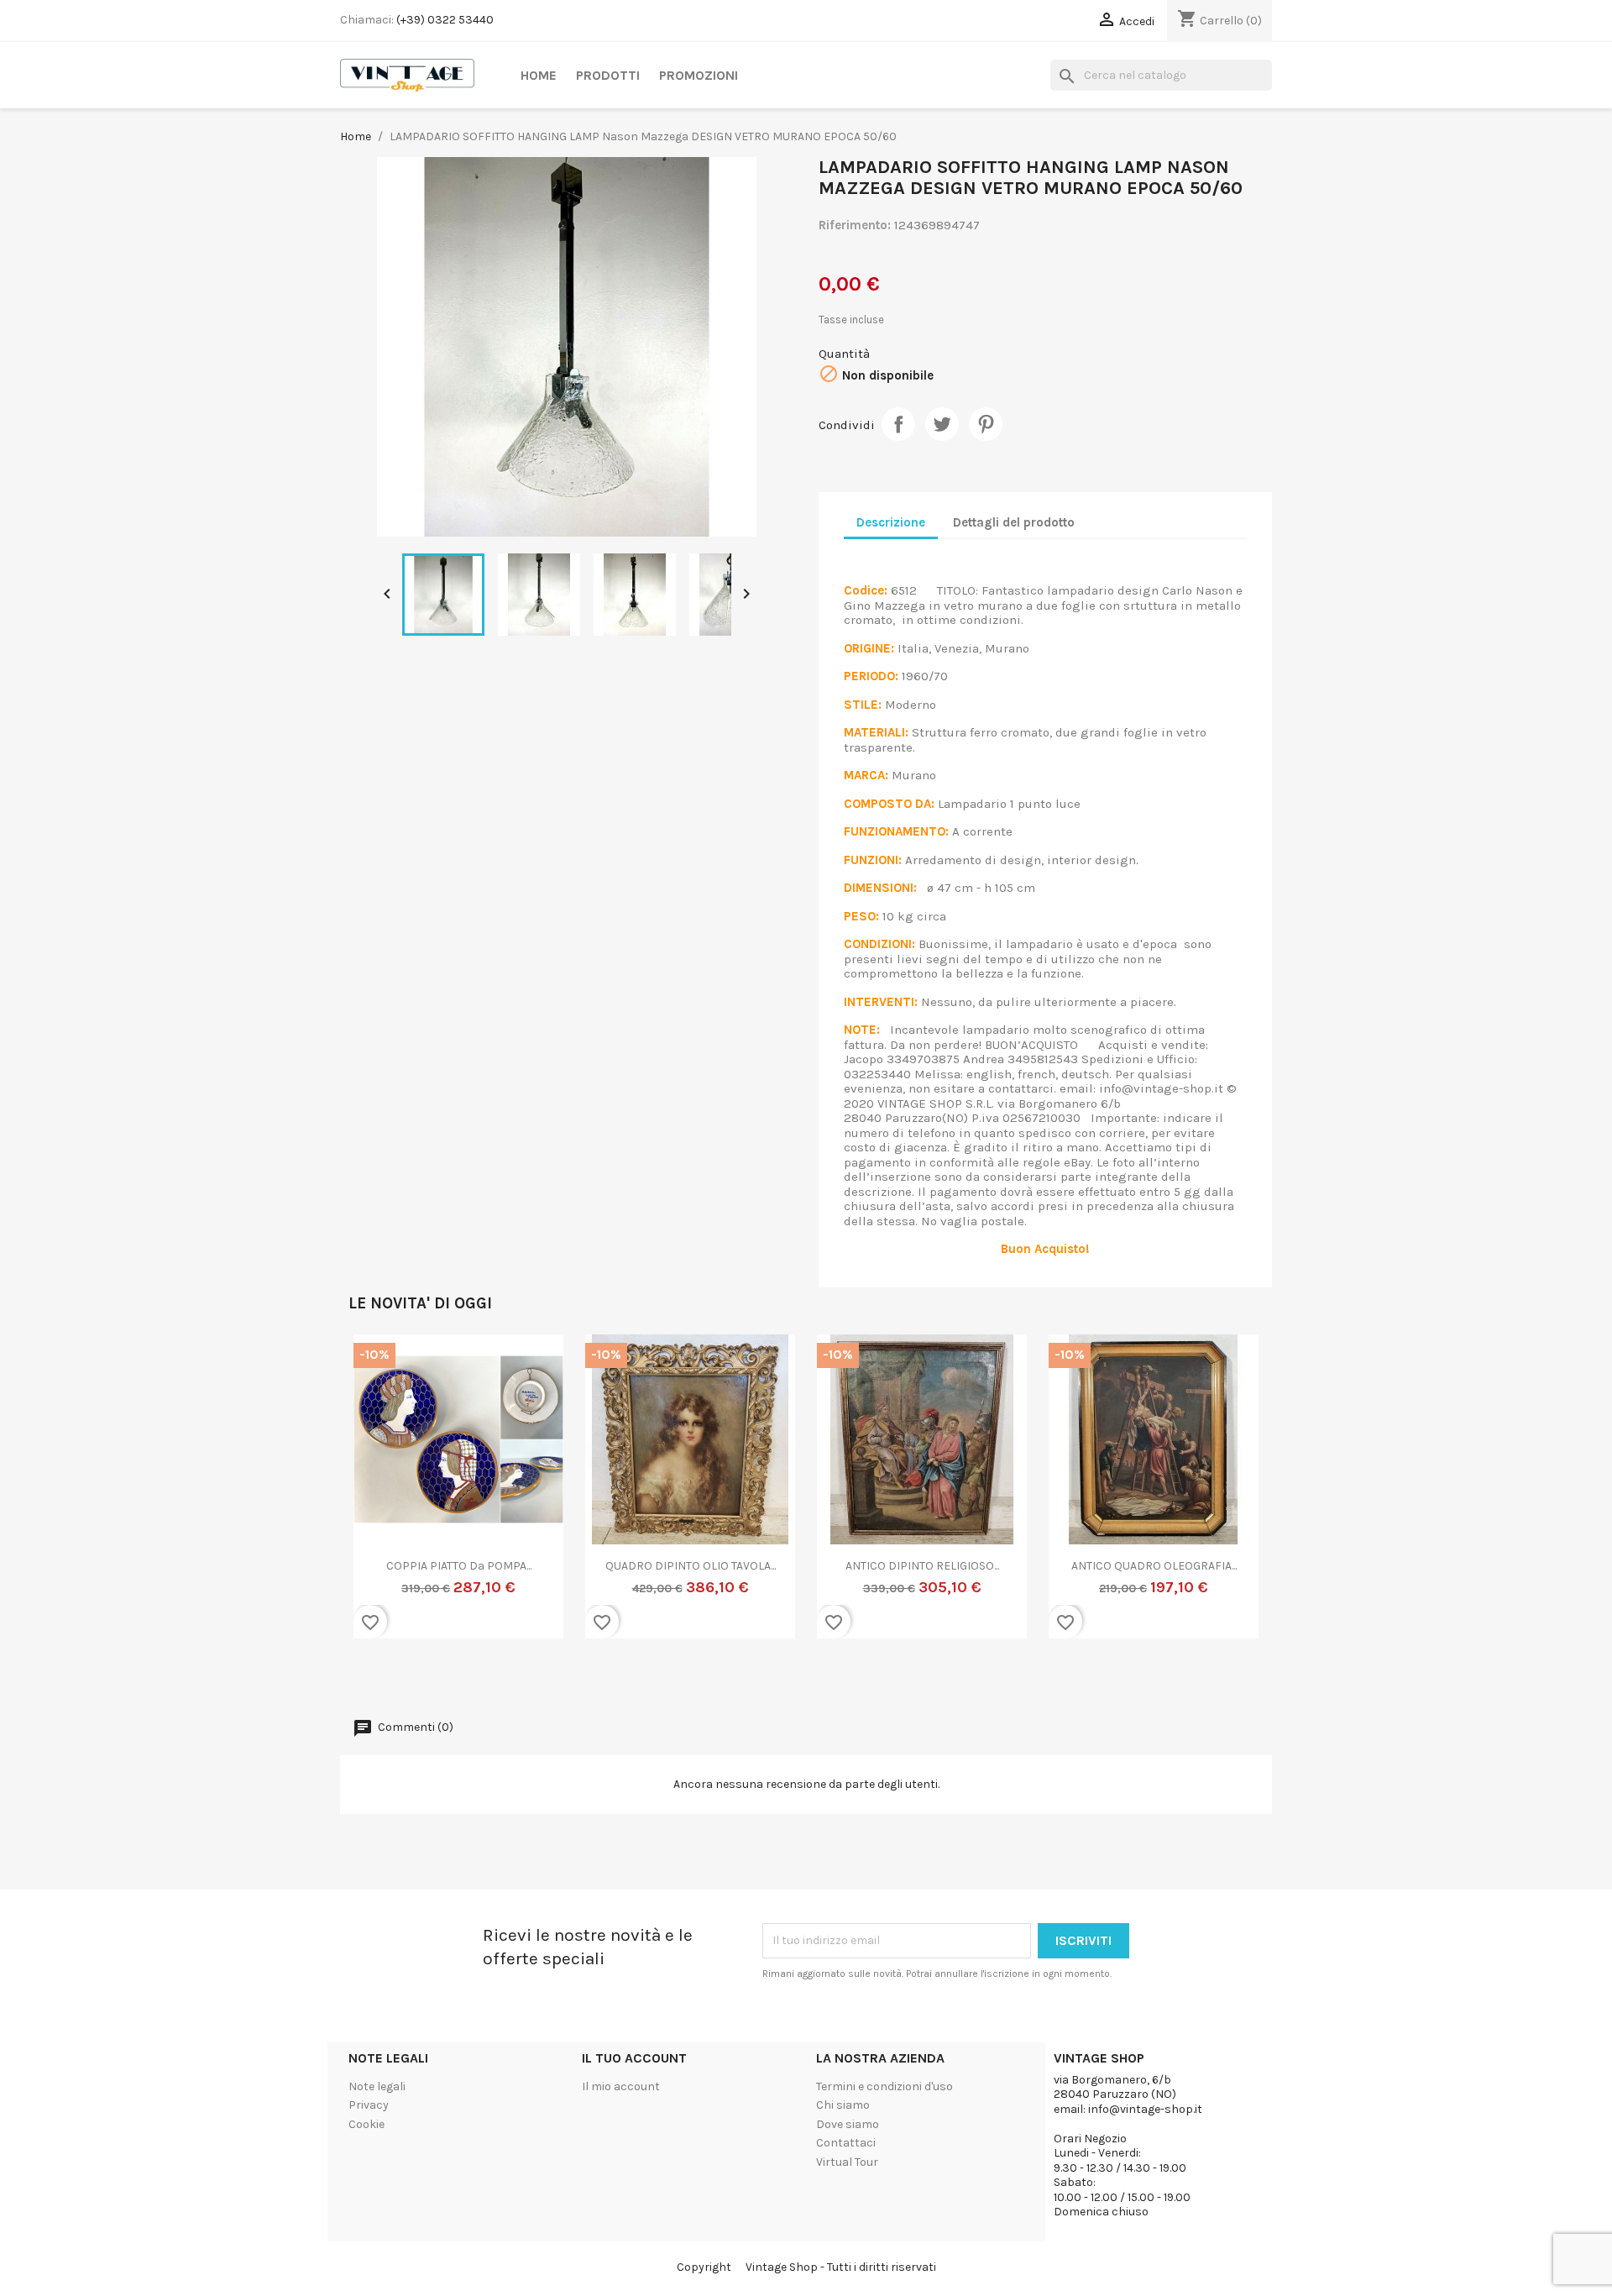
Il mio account (621, 2086)
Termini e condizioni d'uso (885, 2086)
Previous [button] (374, 1497)
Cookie (366, 2124)
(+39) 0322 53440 (445, 20)
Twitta (942, 424)
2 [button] (764, 1678)
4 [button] (798, 1678)
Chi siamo (843, 2105)
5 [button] (814, 1678)
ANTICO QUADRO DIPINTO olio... (922, 1566)
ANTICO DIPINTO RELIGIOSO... (459, 1566)
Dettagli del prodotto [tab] (1014, 522)
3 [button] (781, 1678)
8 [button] (865, 1678)
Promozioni (699, 75)
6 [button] (831, 1678)
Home (539, 75)
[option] (458, 1497)
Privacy (369, 2105)
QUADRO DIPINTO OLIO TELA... (1154, 1566)
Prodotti (608, 75)
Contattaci (846, 2143)
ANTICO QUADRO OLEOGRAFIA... (691, 1566)
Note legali (377, 2086)
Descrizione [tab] (891, 522)
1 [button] (747, 1678)
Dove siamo (848, 2124)
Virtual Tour (847, 2162)
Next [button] (1238, 1497)
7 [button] (848, 1678)
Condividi (898, 424)
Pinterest (986, 424)
